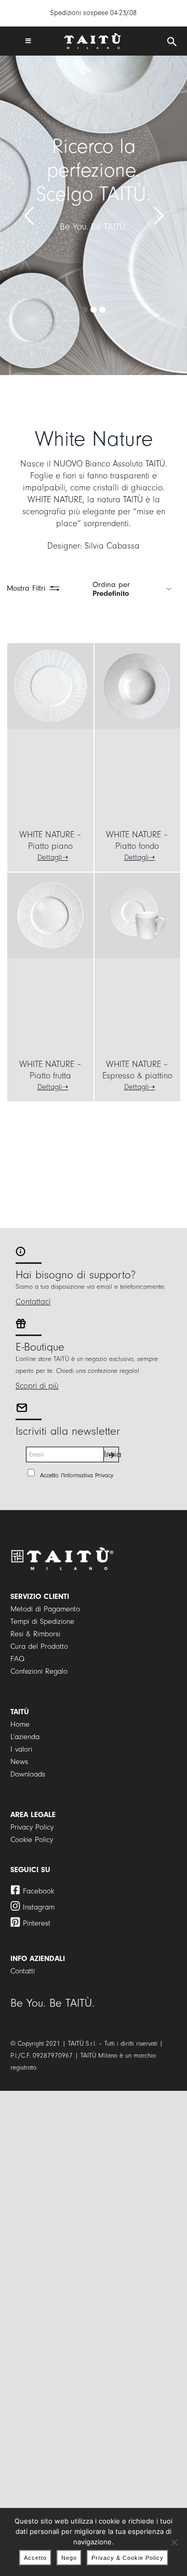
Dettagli (50, 857)
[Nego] (174, 2542)
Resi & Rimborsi (35, 1634)
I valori (21, 1749)
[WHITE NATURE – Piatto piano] (50, 686)
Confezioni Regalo (39, 1671)
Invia (111, 1454)
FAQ (17, 1659)
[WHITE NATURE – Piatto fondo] (137, 686)
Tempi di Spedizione (42, 1621)
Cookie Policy (32, 1840)
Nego (69, 2558)
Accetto (35, 2558)
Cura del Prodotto (39, 1646)
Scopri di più (37, 1386)
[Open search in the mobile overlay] (172, 42)
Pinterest (37, 1923)
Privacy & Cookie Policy (128, 2558)
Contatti (23, 1971)
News (19, 1762)
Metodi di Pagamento (45, 1609)
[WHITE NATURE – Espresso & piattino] (137, 916)
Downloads (28, 1774)
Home (20, 1724)
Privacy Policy (32, 1827)
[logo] (92, 37)
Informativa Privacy (88, 1475)
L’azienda (25, 1737)
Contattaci (33, 1302)
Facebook (38, 1891)
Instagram (39, 1907)
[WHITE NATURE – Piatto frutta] (50, 916)
